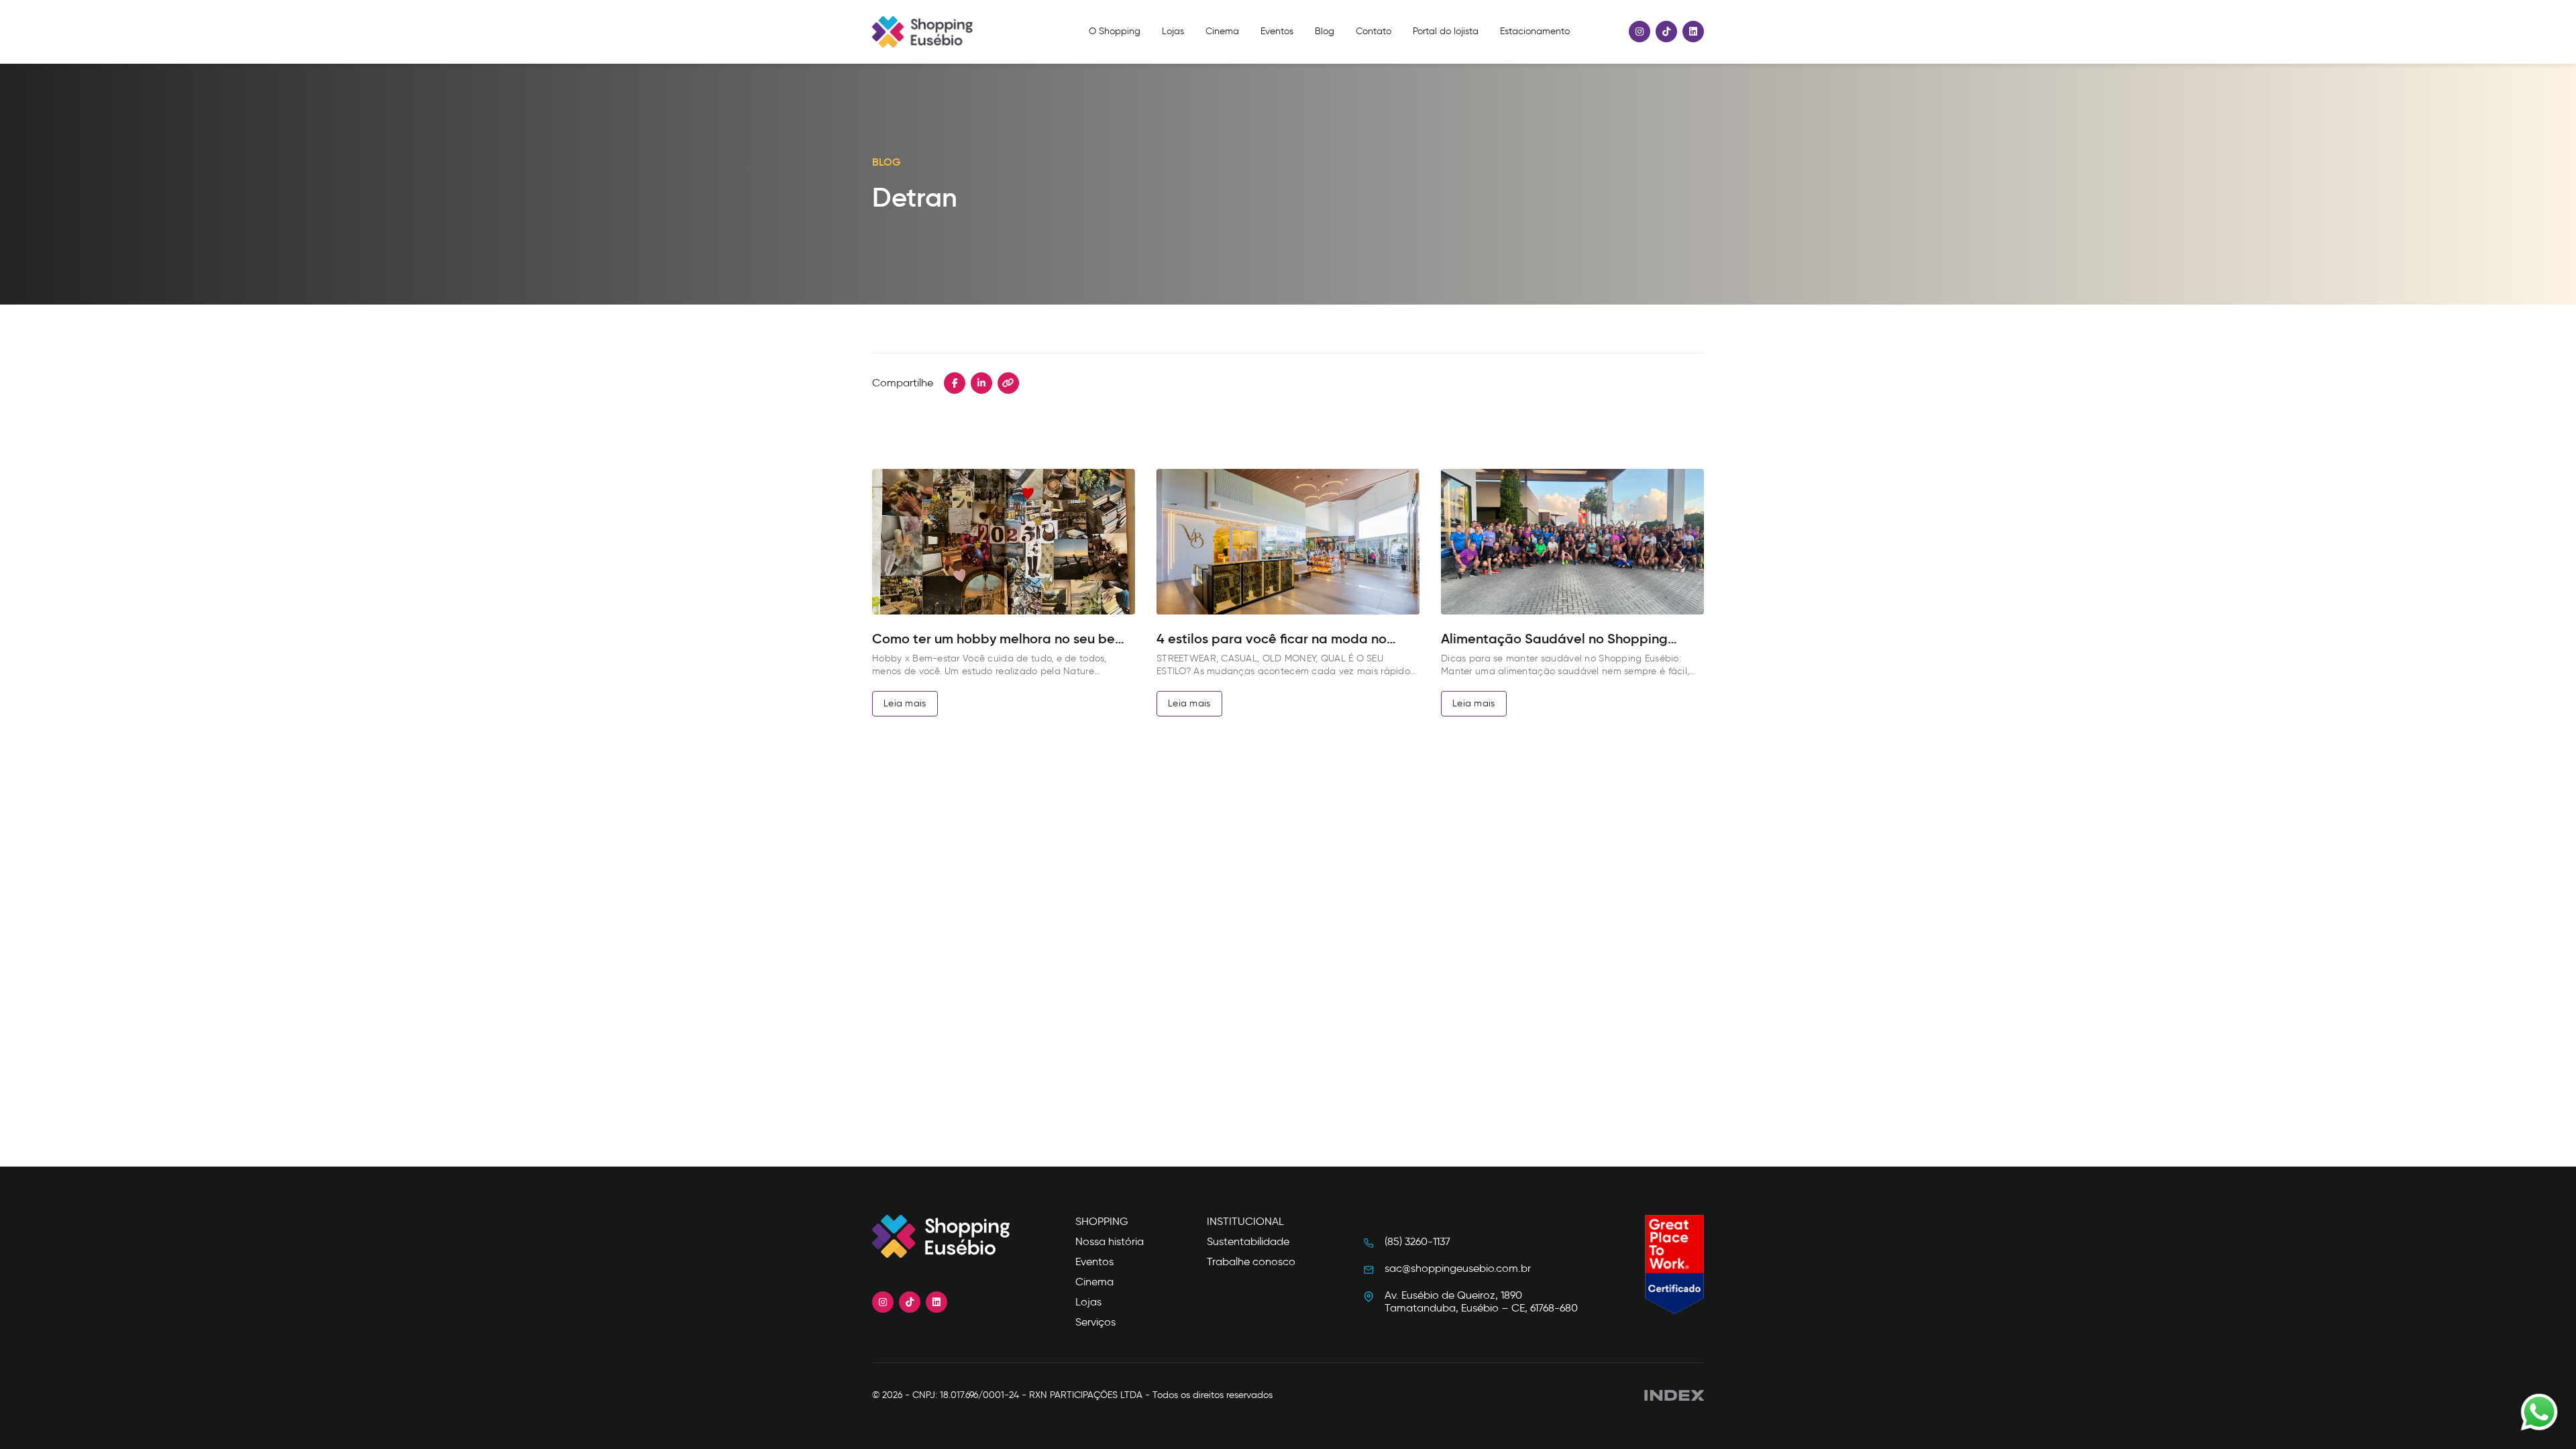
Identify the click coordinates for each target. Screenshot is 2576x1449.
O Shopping (1115, 32)
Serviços (1095, 1322)
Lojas (1173, 32)
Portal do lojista (1446, 32)
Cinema (1222, 32)
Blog (1325, 32)
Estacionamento (1535, 32)
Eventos (1277, 32)
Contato (1374, 32)
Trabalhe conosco (1251, 1262)
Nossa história (1110, 1241)
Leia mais (905, 703)
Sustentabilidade (1248, 1241)
